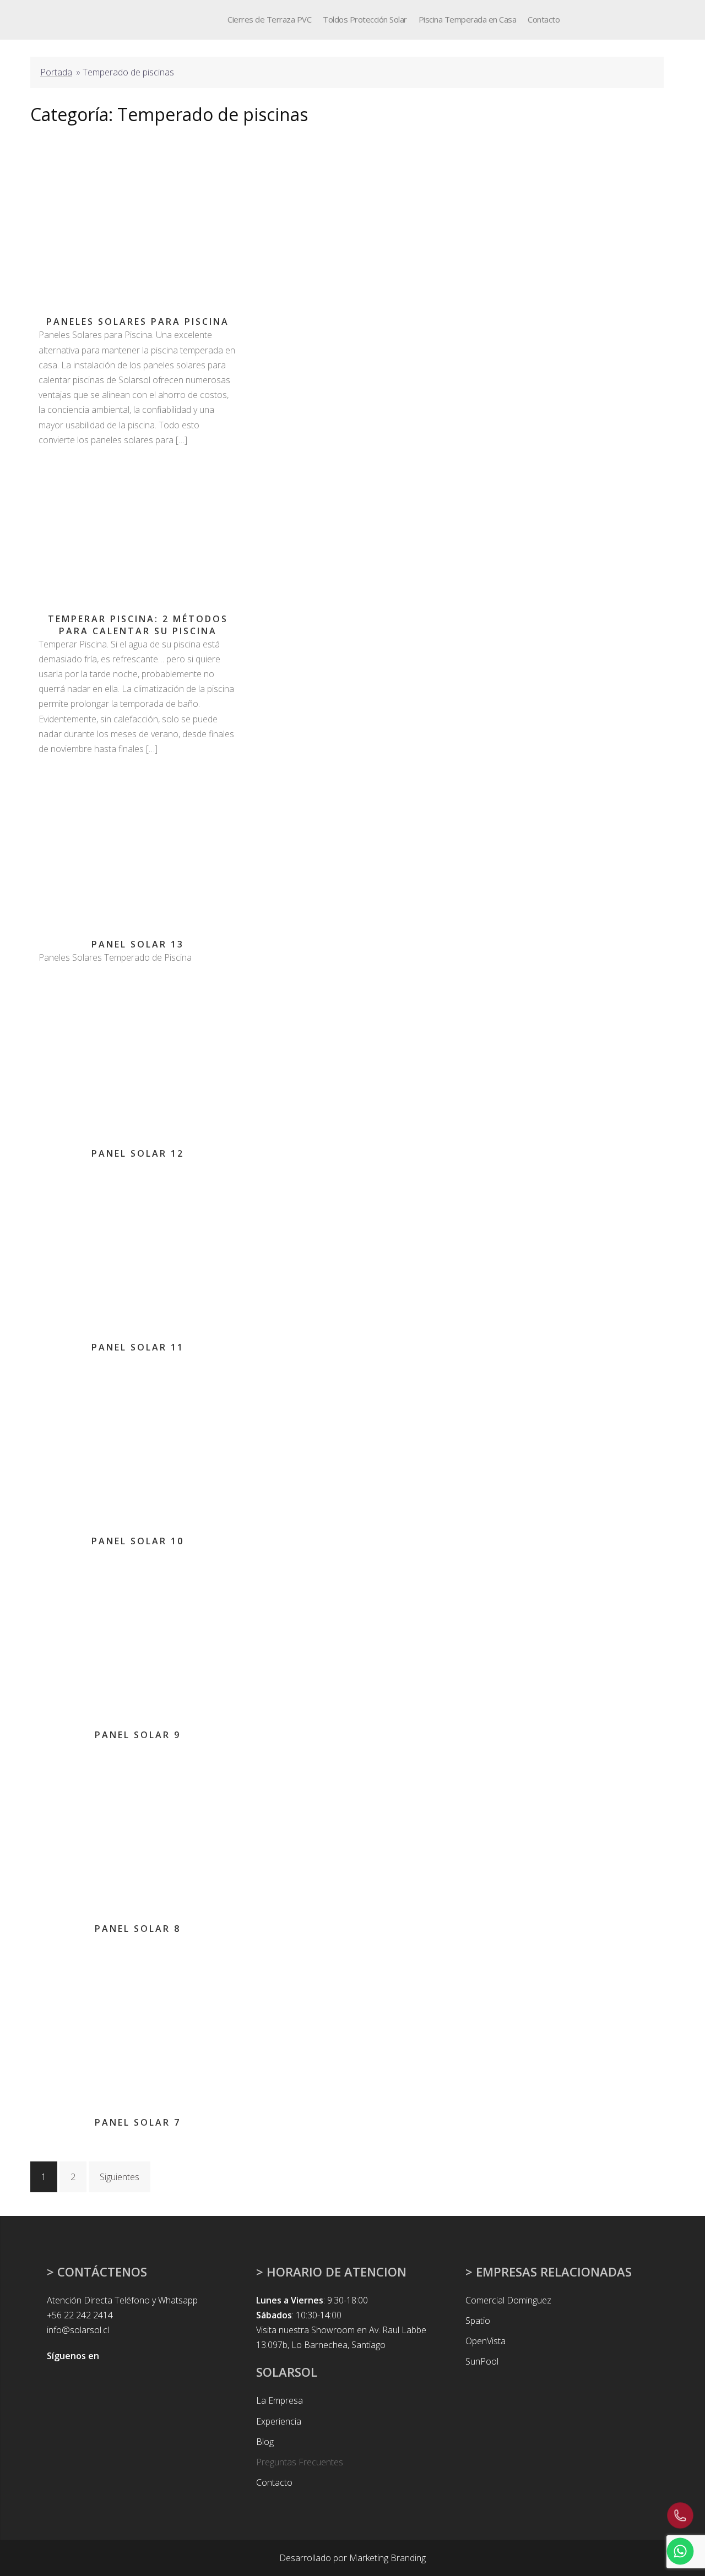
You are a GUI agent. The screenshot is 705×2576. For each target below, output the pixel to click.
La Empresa (280, 2400)
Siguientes (120, 2177)
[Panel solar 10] (138, 1443)
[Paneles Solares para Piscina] (138, 224)
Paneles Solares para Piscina (138, 322)
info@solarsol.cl (78, 2330)
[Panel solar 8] (138, 1831)
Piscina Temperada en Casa (468, 19)
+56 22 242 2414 (80, 2315)
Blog (265, 2442)
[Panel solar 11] (138, 1249)
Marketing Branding (387, 2558)
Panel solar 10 (138, 1541)
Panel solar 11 (138, 1347)
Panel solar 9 (138, 1735)
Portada (56, 72)
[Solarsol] (68, 19)
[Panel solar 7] (138, 2024)
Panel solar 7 (138, 2122)
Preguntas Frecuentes (300, 2462)
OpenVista (486, 2341)
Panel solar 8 (138, 1929)
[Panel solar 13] (138, 847)
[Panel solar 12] (138, 1055)
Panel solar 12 (138, 1153)
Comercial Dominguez (508, 2300)
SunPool (482, 2361)
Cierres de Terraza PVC (269, 19)
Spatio (478, 2321)
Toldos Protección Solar (365, 19)
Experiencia (279, 2421)
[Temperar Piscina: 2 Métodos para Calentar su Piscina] (138, 529)
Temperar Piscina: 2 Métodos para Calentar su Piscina (138, 625)
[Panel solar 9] (138, 1637)
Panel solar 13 (138, 944)
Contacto (544, 19)
